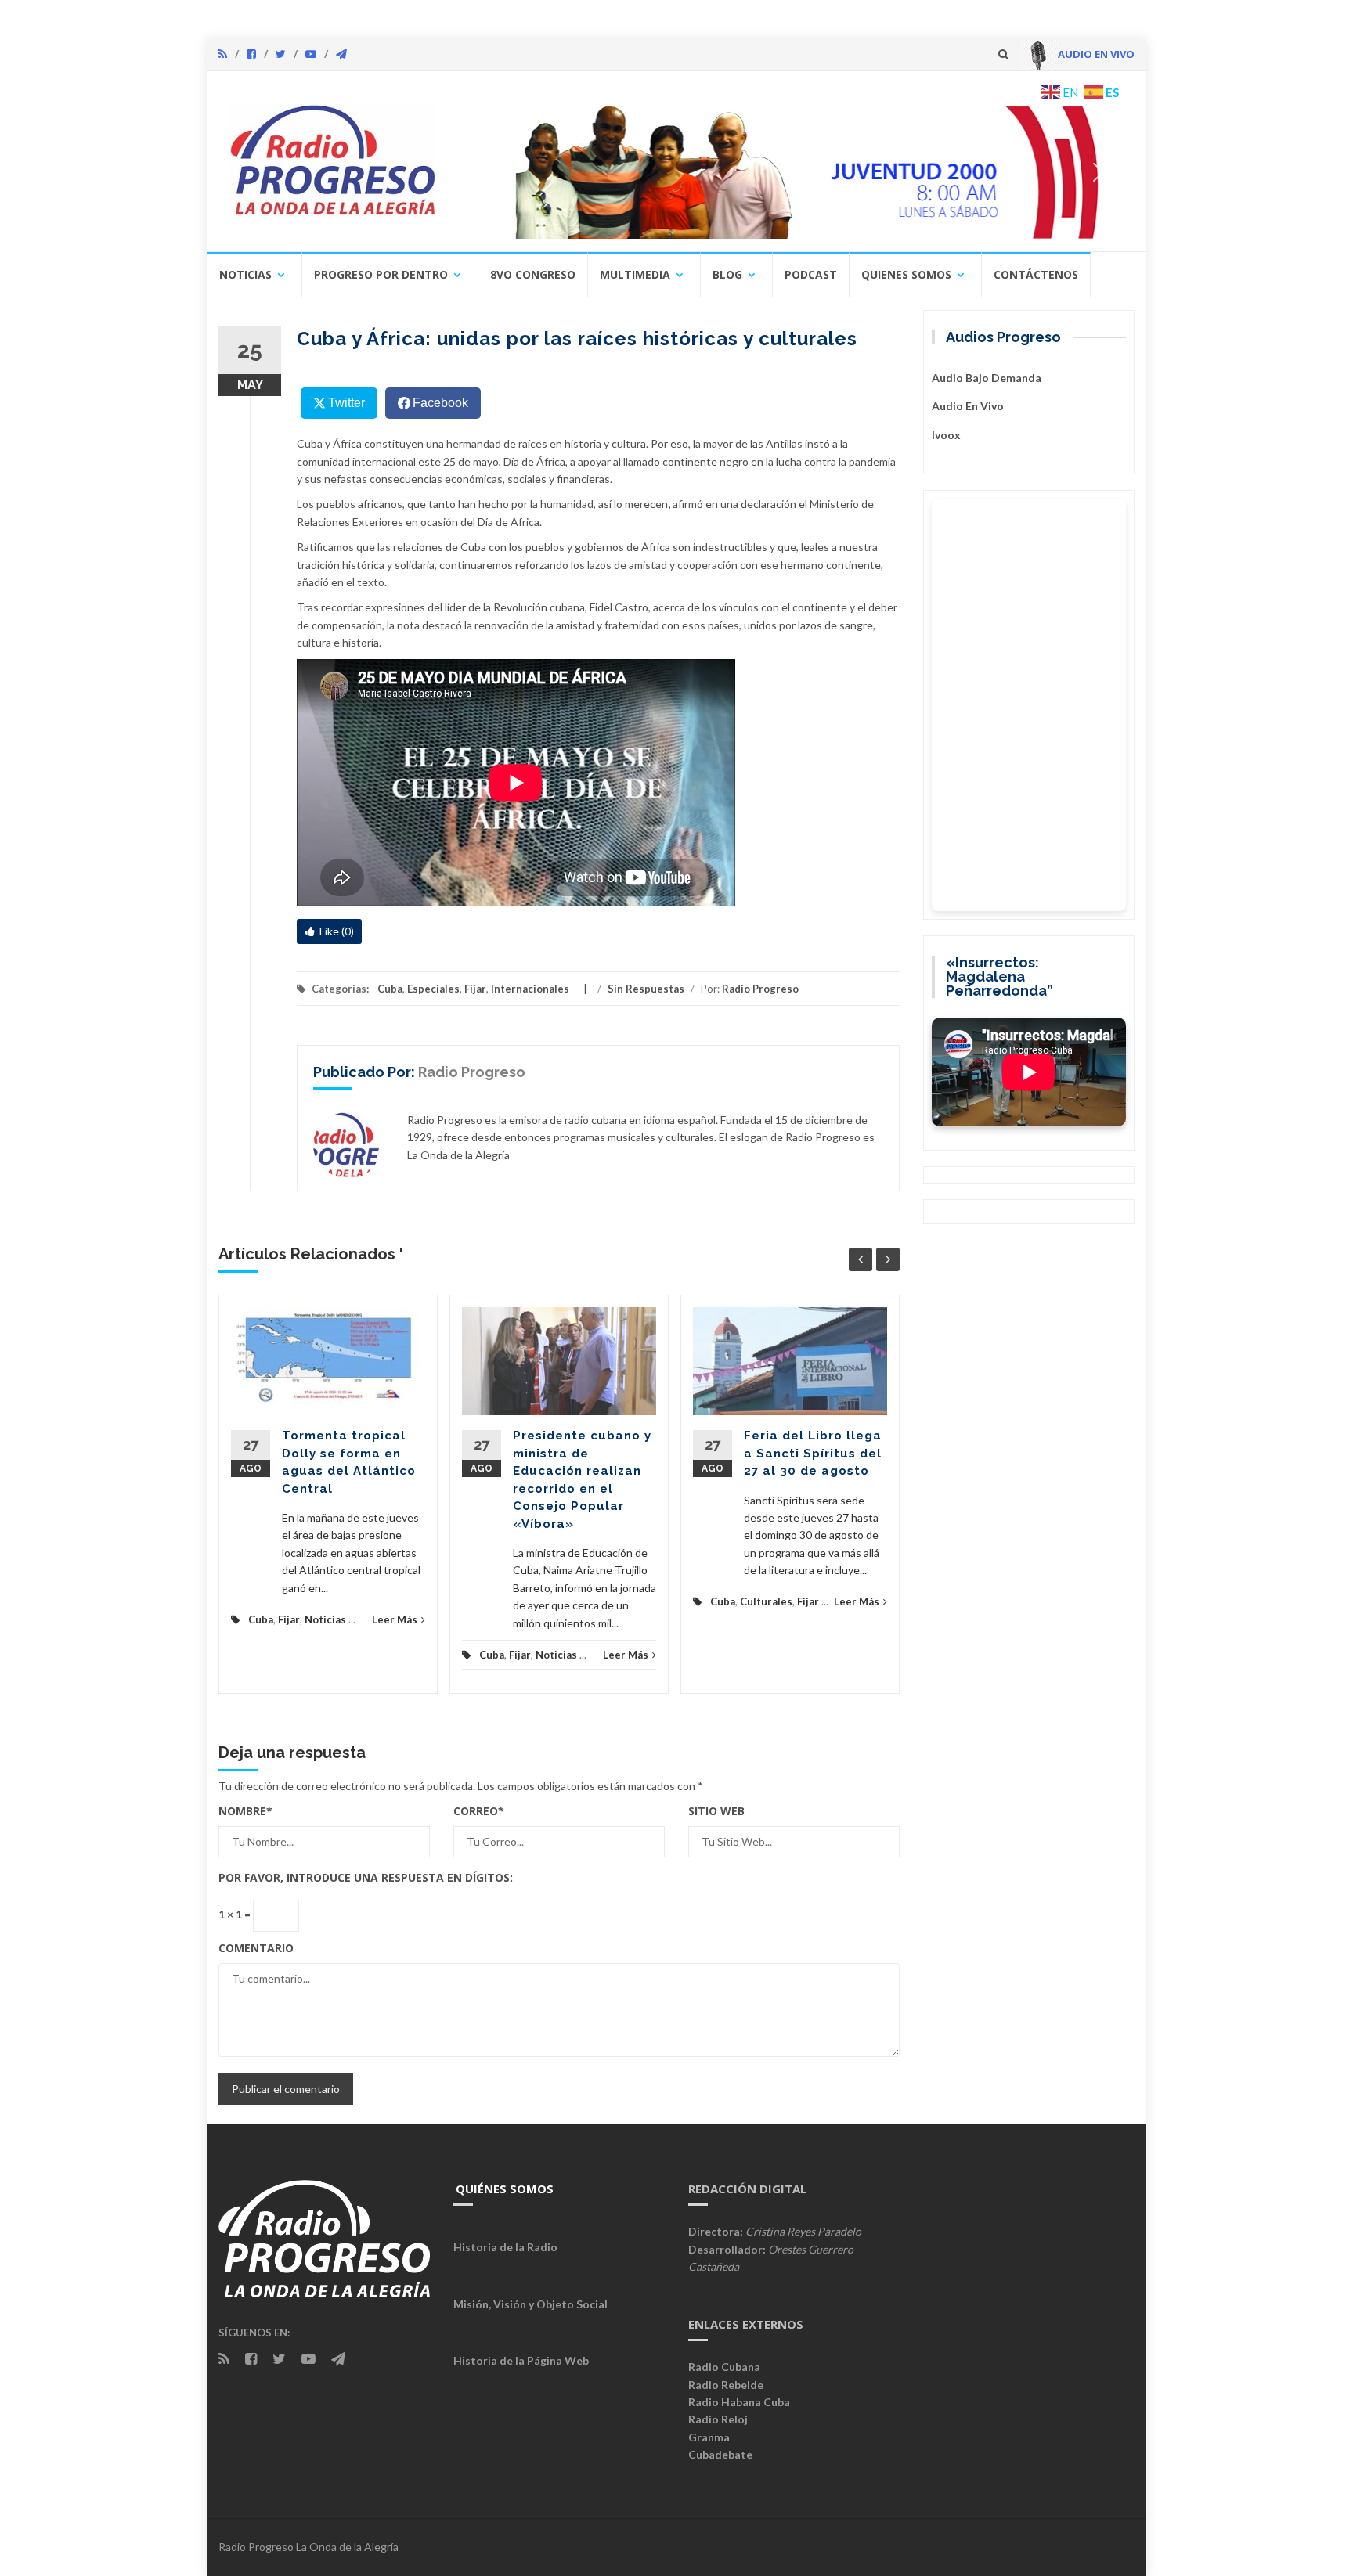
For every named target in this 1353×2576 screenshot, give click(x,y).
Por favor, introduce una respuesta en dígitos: (366, 1877)
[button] (815, 172)
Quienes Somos (906, 274)
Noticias (245, 274)
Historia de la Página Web (521, 2360)
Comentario (256, 1948)
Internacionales (530, 989)
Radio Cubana (724, 2367)
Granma (709, 2437)
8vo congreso (533, 274)
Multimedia (635, 274)
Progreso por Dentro (381, 274)
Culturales (766, 1601)
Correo (479, 1811)
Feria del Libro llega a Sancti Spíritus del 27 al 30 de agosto (813, 1453)
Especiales (433, 989)
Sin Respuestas (646, 989)
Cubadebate (720, 2454)
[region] (792, 172)
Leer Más (395, 1619)
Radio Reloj (718, 2419)
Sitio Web (716, 1811)
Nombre (245, 1811)
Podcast (811, 274)
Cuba (390, 989)
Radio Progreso (760, 989)
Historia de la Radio (505, 2247)
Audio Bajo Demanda (987, 378)
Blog (727, 274)
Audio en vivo (968, 406)
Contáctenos (1036, 274)
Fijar (475, 989)
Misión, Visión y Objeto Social (530, 2304)
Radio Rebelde (726, 2385)
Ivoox (946, 435)
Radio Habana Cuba (739, 2402)
